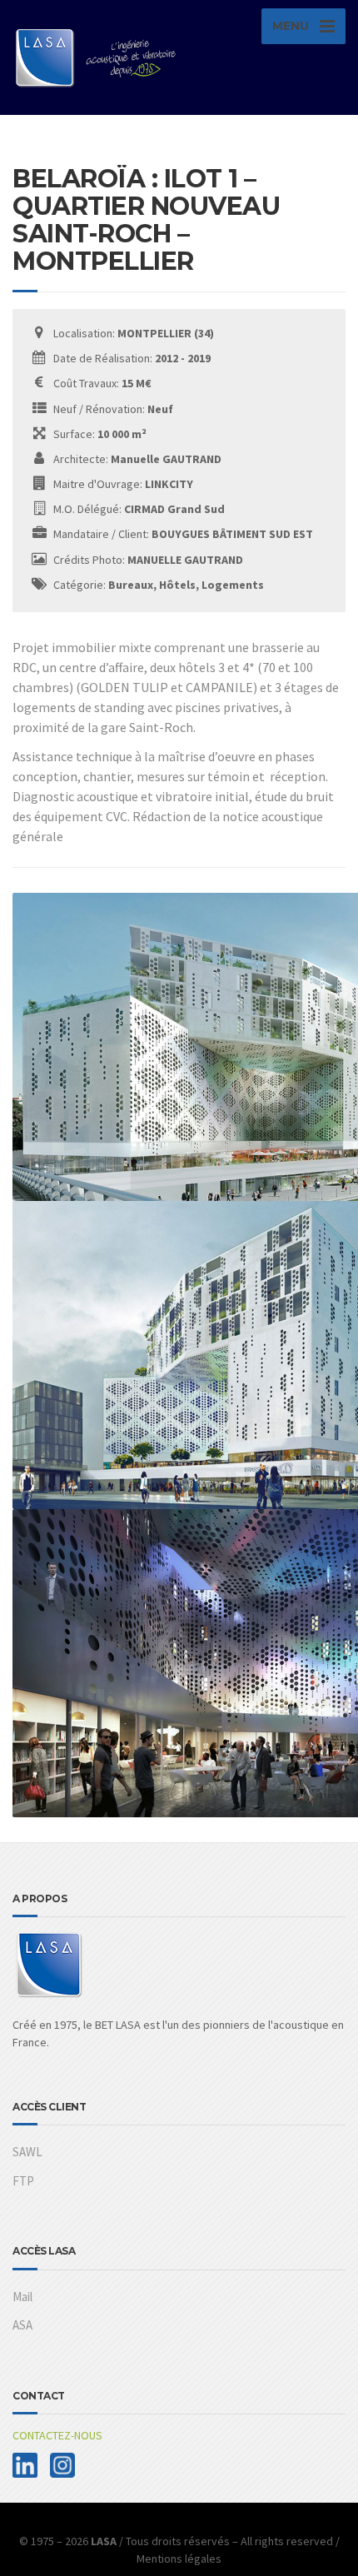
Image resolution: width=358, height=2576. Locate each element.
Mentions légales (179, 2559)
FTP (23, 2181)
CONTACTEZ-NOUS (57, 2435)
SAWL (27, 2152)
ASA (22, 2325)
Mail (22, 2297)
